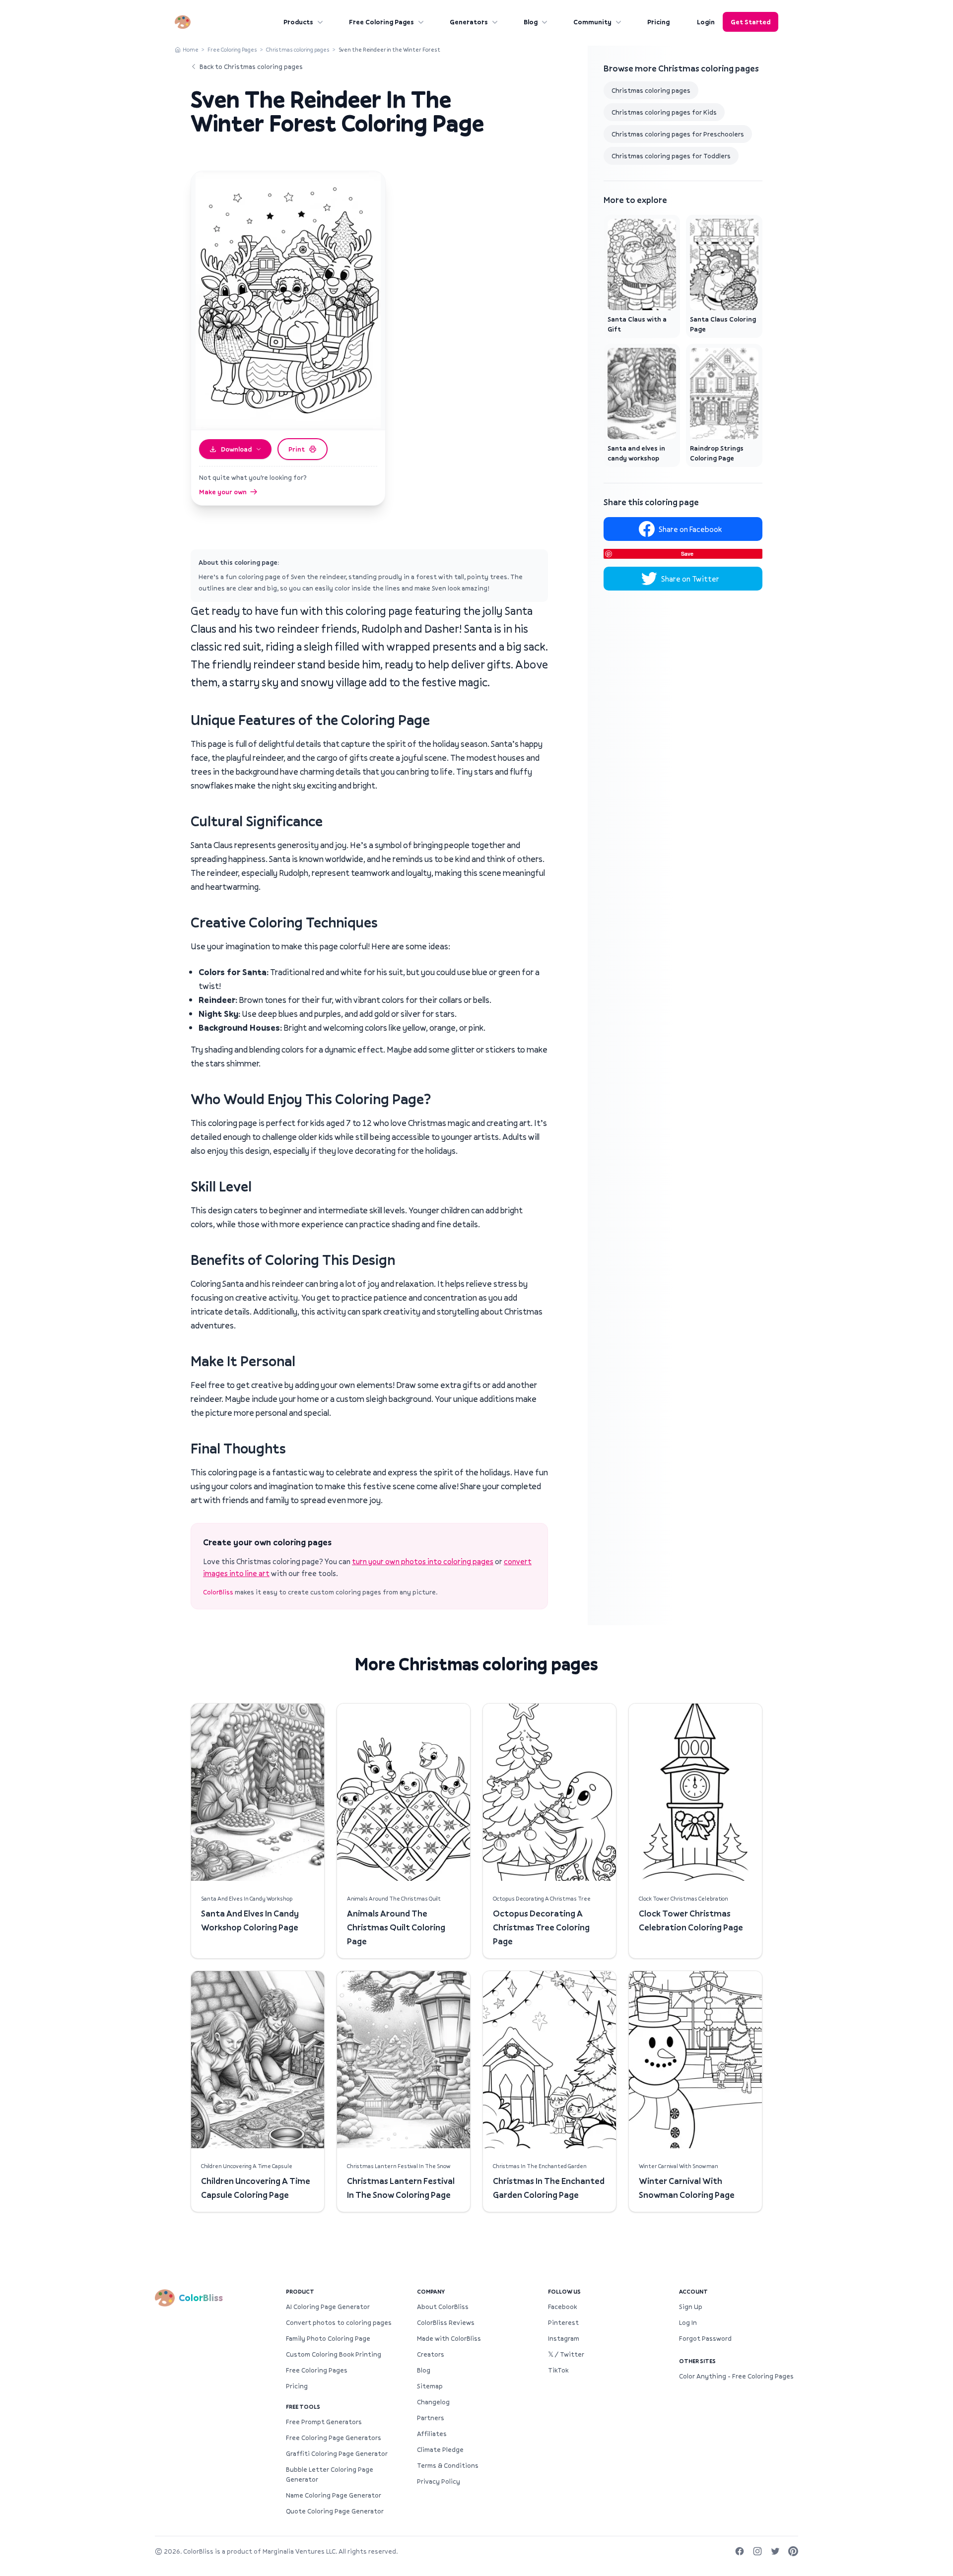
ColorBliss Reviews (446, 2322)
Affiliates (432, 2434)
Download (236, 449)
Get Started (750, 22)
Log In (688, 2322)
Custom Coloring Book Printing (334, 2354)
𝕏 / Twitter (566, 2354)
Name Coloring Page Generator (334, 2495)
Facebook (562, 2307)
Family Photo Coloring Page (328, 2338)
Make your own (223, 492)
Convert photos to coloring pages (339, 2322)
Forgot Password (705, 2338)
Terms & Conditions (448, 2465)
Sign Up (691, 2307)
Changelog (433, 2402)
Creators (431, 2354)
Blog (531, 22)
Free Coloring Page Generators (334, 2438)
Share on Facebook (690, 529)
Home (191, 49)
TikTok (558, 2370)
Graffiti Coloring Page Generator (337, 2453)
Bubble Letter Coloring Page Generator (330, 2474)
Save (687, 554)
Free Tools (303, 2407)
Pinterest (563, 2322)
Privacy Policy (439, 2481)
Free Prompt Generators (324, 2422)
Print (297, 449)
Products (298, 22)
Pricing (658, 22)
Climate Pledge (440, 2449)
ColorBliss (218, 1592)
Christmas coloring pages (298, 49)
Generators (469, 22)
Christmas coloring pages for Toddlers (671, 156)
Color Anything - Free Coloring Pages (736, 2376)
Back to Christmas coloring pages (251, 66)
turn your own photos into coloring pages (423, 1561)
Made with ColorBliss (449, 2338)
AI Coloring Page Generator (328, 2307)
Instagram (564, 2338)
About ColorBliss (443, 2307)
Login (706, 22)
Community (592, 22)
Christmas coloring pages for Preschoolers (678, 134)
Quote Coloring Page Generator (335, 2511)
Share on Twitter (690, 579)
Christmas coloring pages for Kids (664, 112)
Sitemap (430, 2386)
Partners (431, 2418)
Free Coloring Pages (381, 22)
